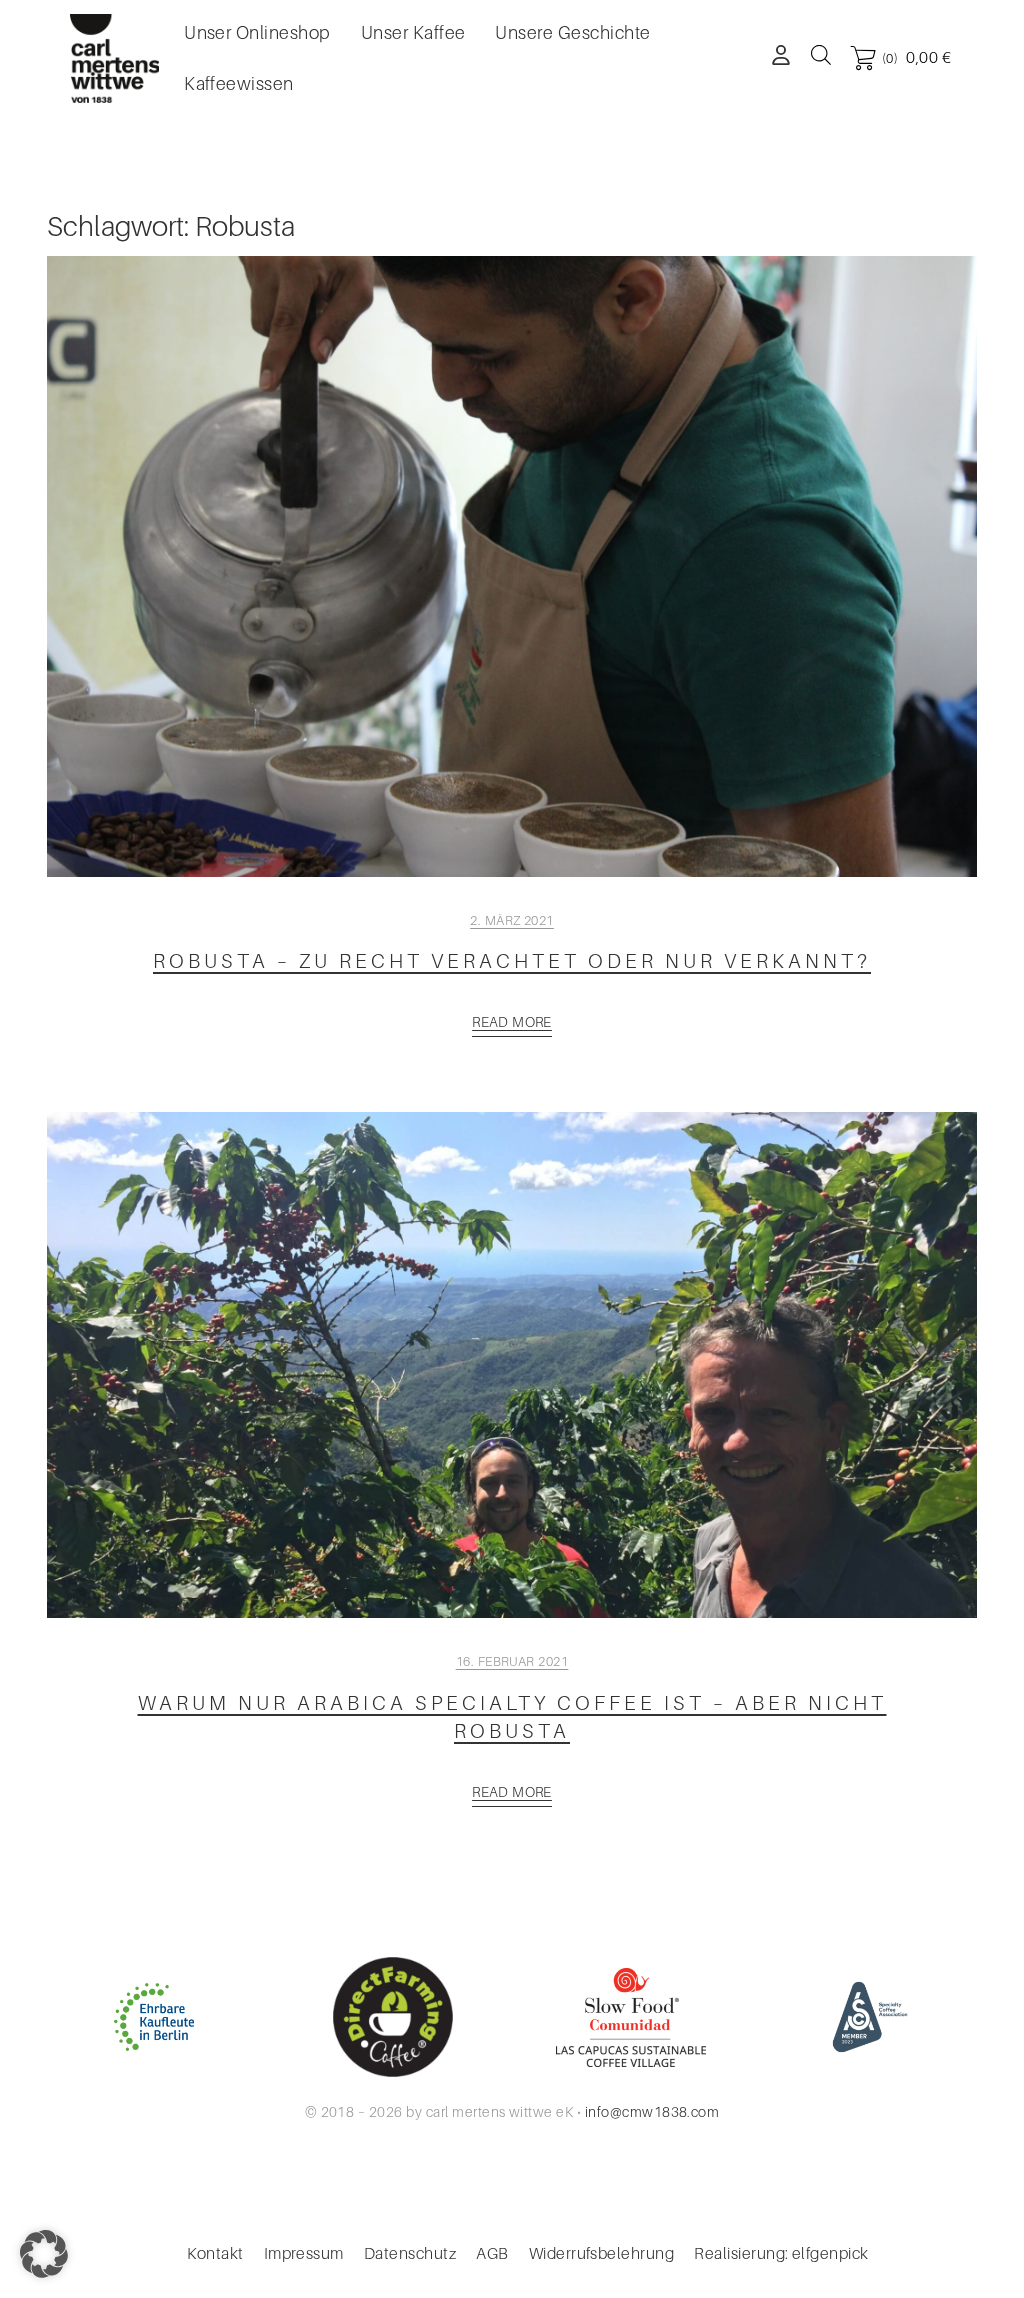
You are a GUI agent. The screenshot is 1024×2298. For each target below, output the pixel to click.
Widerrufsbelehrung (602, 2254)
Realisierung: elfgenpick (781, 2254)
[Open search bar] (821, 53)
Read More (512, 1022)
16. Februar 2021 (512, 1661)
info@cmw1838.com (652, 2112)
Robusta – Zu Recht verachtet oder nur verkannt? (512, 961)
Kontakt (215, 2254)
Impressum (304, 2254)
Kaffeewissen (239, 84)
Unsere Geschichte (572, 33)
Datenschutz (410, 2254)
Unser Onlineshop (257, 33)
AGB (492, 2254)
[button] (44, 2254)
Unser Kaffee (413, 33)
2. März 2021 (512, 920)
